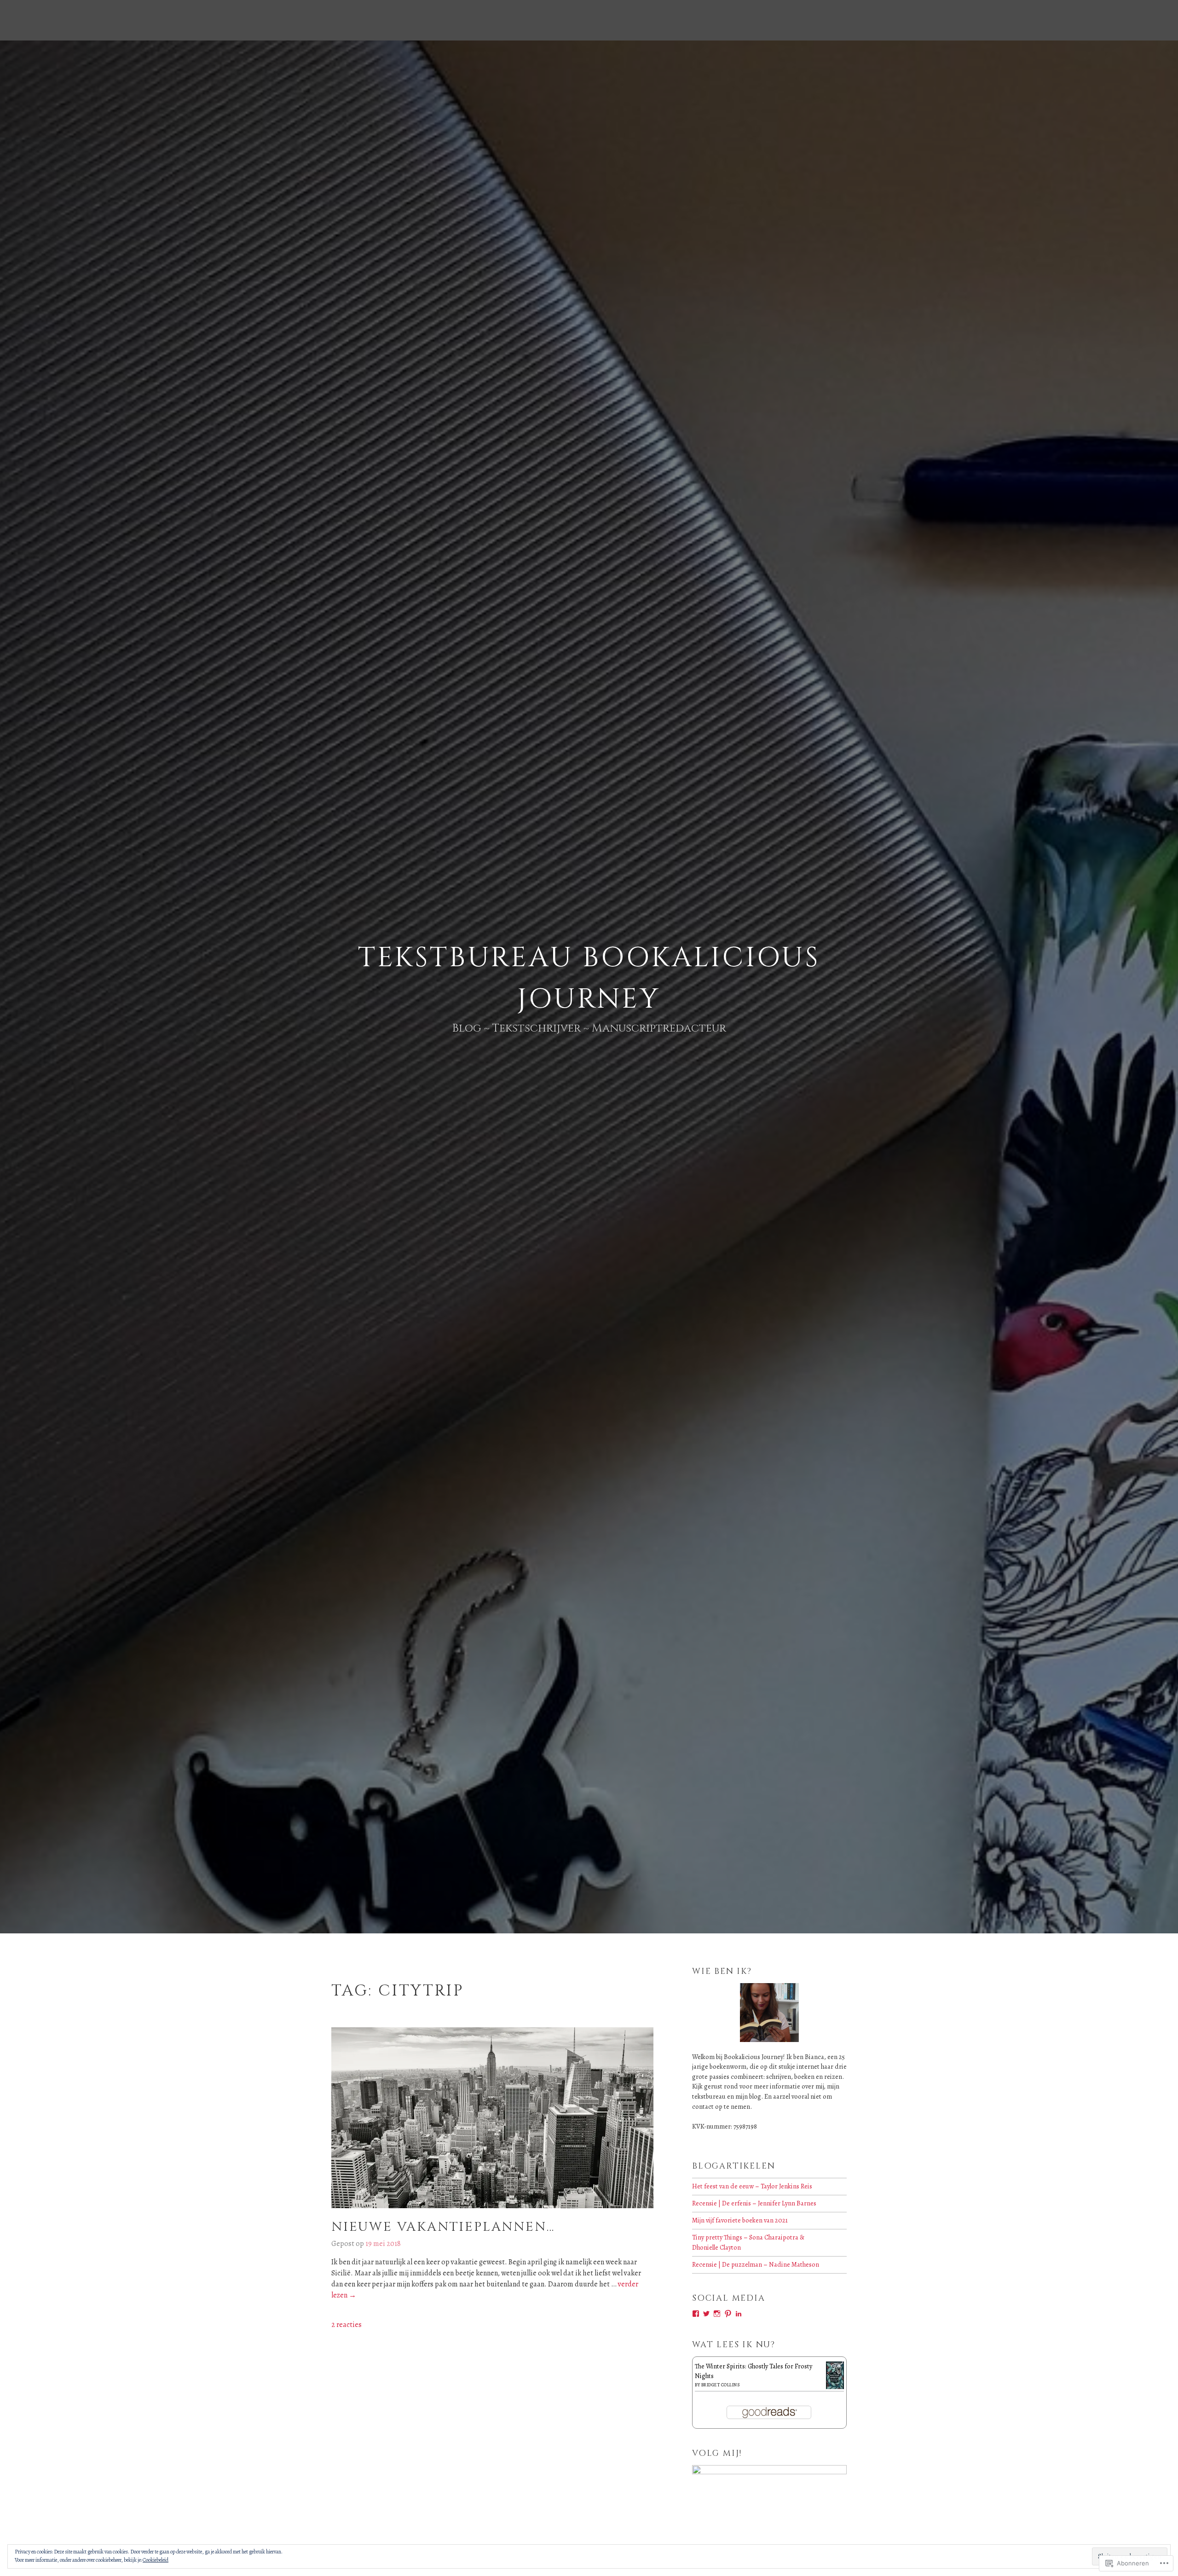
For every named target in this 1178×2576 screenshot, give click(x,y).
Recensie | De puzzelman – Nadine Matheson (756, 2264)
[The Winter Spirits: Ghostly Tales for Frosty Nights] (835, 2388)
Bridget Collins (721, 2385)
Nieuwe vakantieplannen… (443, 2227)
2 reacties (346, 2325)
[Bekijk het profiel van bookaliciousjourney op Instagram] (717, 2314)
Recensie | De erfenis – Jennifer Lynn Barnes (754, 2203)
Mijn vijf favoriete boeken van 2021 (740, 2220)
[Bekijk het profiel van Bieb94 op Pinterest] (728, 2314)
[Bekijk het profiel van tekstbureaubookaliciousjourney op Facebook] (696, 2314)
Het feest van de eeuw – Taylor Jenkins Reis (752, 2186)
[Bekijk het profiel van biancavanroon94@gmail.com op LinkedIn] (739, 2314)
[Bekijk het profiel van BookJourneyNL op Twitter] (706, 2314)
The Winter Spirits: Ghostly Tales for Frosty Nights (754, 2371)
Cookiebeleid (156, 2560)
